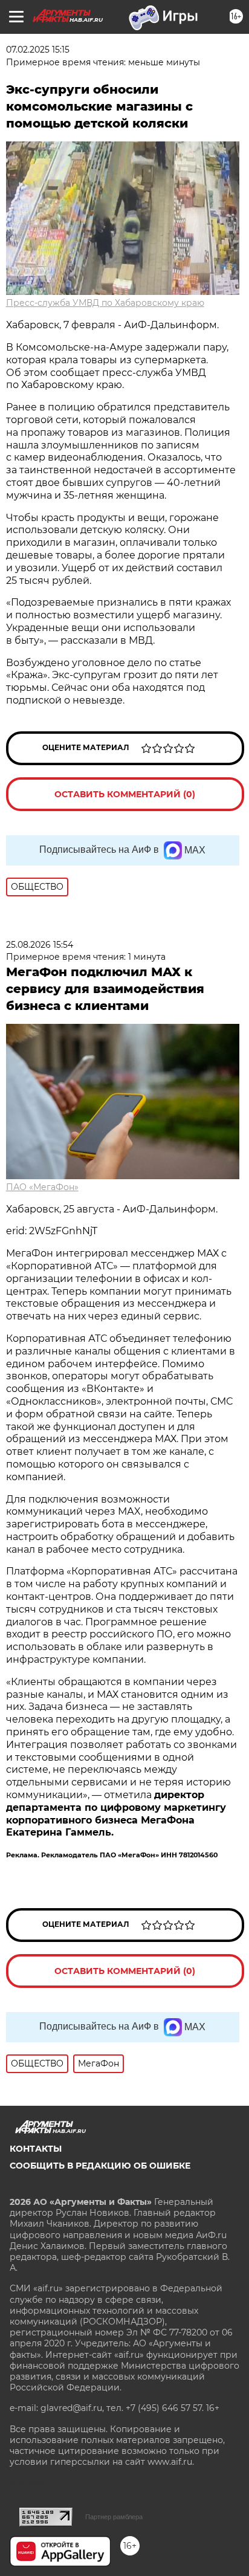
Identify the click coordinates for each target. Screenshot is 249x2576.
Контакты (36, 2149)
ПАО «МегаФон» (42, 1187)
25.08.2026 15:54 (40, 945)
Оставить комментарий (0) (125, 794)
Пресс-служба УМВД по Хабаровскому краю (105, 303)
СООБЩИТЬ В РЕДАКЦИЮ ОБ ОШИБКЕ (100, 2166)
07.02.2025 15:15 (38, 50)
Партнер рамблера (114, 2517)
